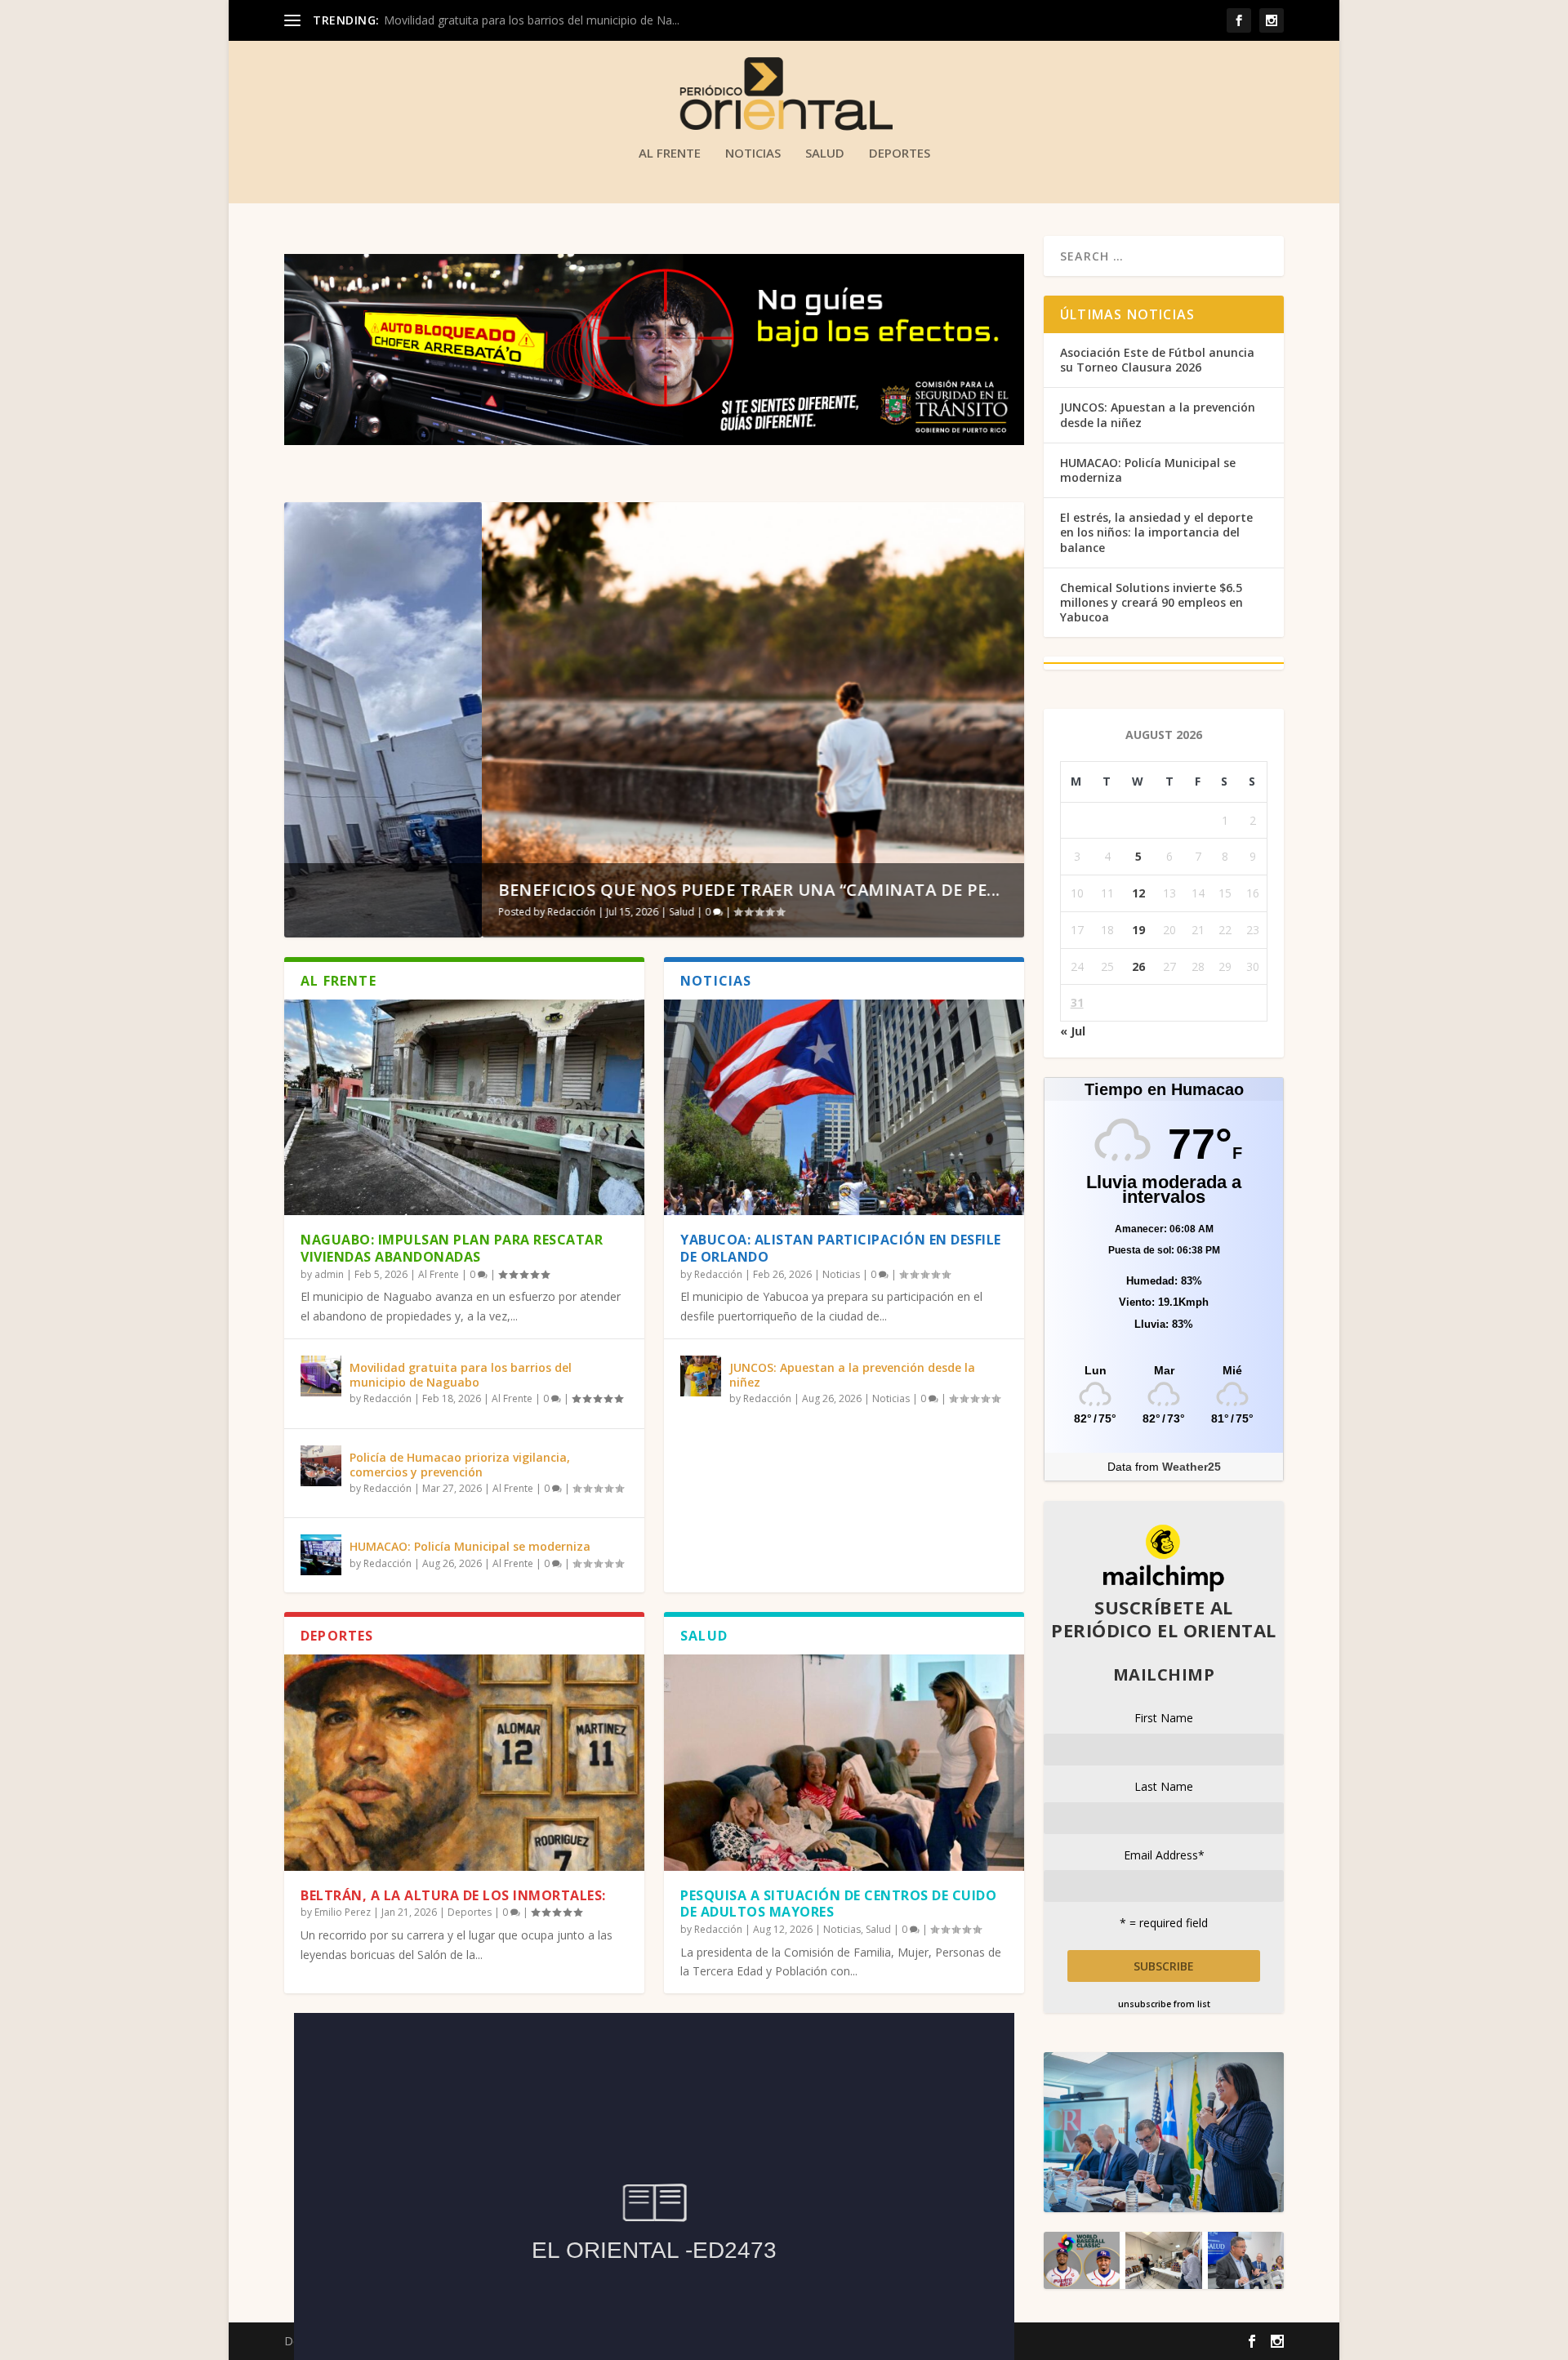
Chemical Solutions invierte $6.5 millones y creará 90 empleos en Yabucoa (1151, 602)
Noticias (753, 154)
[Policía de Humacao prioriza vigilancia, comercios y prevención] (321, 1466)
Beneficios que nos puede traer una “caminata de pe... (552, 890)
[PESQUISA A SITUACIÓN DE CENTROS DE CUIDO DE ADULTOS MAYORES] (844, 1762)
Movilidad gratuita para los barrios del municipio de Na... (532, 20)
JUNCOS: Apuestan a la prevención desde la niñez (852, 1375)
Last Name (1164, 1786)
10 (1004, 521)
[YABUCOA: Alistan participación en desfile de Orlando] (844, 1107)
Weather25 (1192, 1467)
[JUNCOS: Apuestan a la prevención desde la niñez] (701, 1376)
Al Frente (670, 154)
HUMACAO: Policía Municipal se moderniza (470, 1546)
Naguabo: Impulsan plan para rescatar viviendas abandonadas (452, 1248)
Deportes (900, 154)
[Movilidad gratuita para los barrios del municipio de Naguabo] (321, 1376)
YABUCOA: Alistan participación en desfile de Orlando (841, 1248)
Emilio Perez (343, 1912)
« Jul (1073, 1031)
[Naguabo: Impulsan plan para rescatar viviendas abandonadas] (464, 1107)
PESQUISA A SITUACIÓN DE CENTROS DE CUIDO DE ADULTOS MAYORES (838, 1904)
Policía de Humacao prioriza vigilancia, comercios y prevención (460, 1465)
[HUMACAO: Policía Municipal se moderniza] (321, 1555)
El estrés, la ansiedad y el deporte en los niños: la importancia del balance (1156, 532)
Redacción (374, 912)
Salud (825, 154)
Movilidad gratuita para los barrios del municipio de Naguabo (461, 1375)
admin (329, 1274)
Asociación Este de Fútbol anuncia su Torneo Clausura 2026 (1157, 360)
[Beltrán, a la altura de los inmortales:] (464, 1762)
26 (1138, 966)
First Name (1164, 1718)
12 (1138, 893)
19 (1138, 930)
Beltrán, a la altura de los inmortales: (453, 1895)
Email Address (1164, 1855)
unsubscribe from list (1164, 2004)
